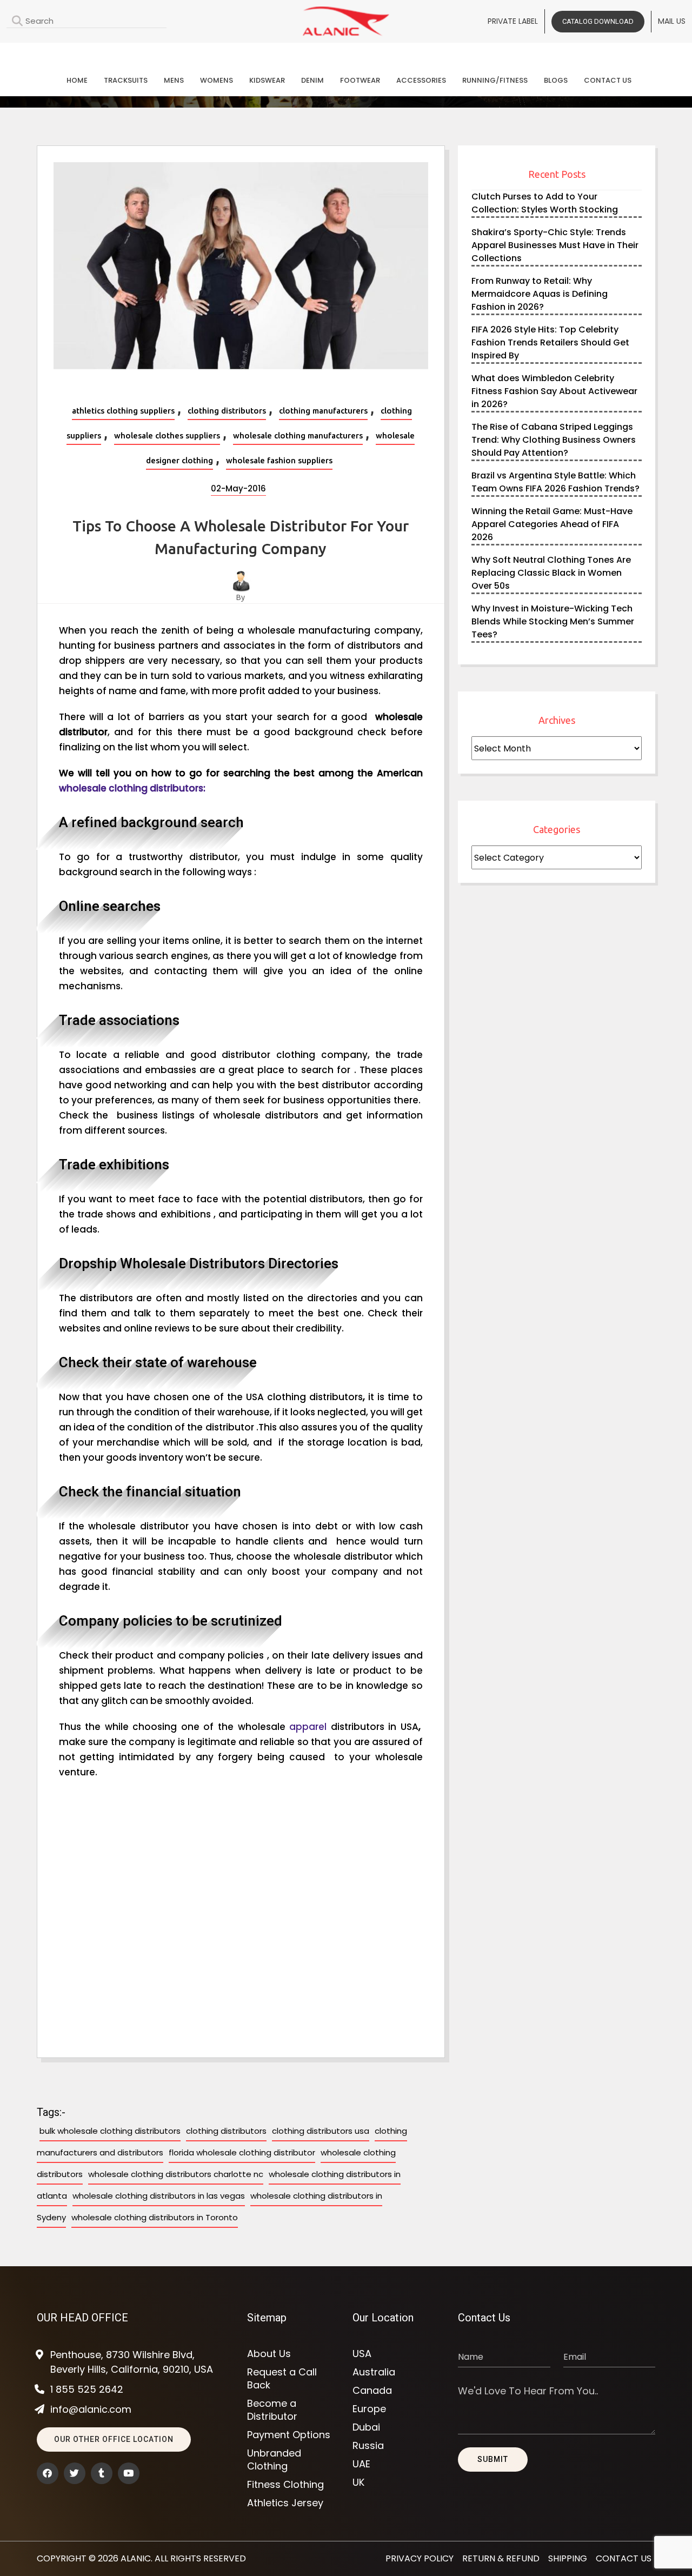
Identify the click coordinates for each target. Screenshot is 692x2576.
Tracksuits (126, 80)
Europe (369, 2409)
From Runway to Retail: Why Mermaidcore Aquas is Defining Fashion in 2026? (540, 294)
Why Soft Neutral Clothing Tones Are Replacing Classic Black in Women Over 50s (551, 573)
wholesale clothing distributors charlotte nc (176, 2174)
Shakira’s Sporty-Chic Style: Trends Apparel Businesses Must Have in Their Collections (555, 245)
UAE (361, 2464)
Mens (174, 80)
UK (358, 2482)
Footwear (360, 80)
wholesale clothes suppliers (167, 435)
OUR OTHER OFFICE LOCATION (114, 2439)
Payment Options (289, 2435)
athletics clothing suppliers (123, 411)
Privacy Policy (420, 2558)
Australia (374, 2372)
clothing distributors (227, 411)
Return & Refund (501, 2558)
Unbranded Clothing (274, 2460)
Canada (372, 2391)
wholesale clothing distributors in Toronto (155, 2217)
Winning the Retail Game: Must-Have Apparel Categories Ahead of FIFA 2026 (552, 524)
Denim (312, 80)
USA (362, 2354)
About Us (269, 2354)
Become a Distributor (272, 2410)
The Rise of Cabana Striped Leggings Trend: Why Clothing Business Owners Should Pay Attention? (554, 440)
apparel (308, 1727)
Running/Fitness (495, 80)
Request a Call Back (282, 2379)
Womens (217, 80)
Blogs (556, 80)
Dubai (366, 2427)
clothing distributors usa (321, 2131)
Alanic (136, 2558)
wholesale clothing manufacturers (298, 435)
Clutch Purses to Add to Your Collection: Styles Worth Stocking (545, 203)
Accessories (421, 80)
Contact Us (608, 80)
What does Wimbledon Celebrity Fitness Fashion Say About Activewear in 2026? (554, 391)
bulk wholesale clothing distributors (110, 2131)
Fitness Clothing (285, 2485)
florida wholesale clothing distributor (242, 2152)
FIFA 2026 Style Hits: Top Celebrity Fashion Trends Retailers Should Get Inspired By (550, 342)
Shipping (568, 2558)
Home (77, 80)
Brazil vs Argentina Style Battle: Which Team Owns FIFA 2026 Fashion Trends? (555, 482)
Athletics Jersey (285, 2503)
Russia (368, 2446)
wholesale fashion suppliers (279, 460)
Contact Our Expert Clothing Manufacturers (346, 52)
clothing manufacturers (323, 411)
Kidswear (267, 80)
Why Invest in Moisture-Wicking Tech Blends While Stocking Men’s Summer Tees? (553, 621)
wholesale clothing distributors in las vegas (159, 2196)
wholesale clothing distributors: (132, 788)
